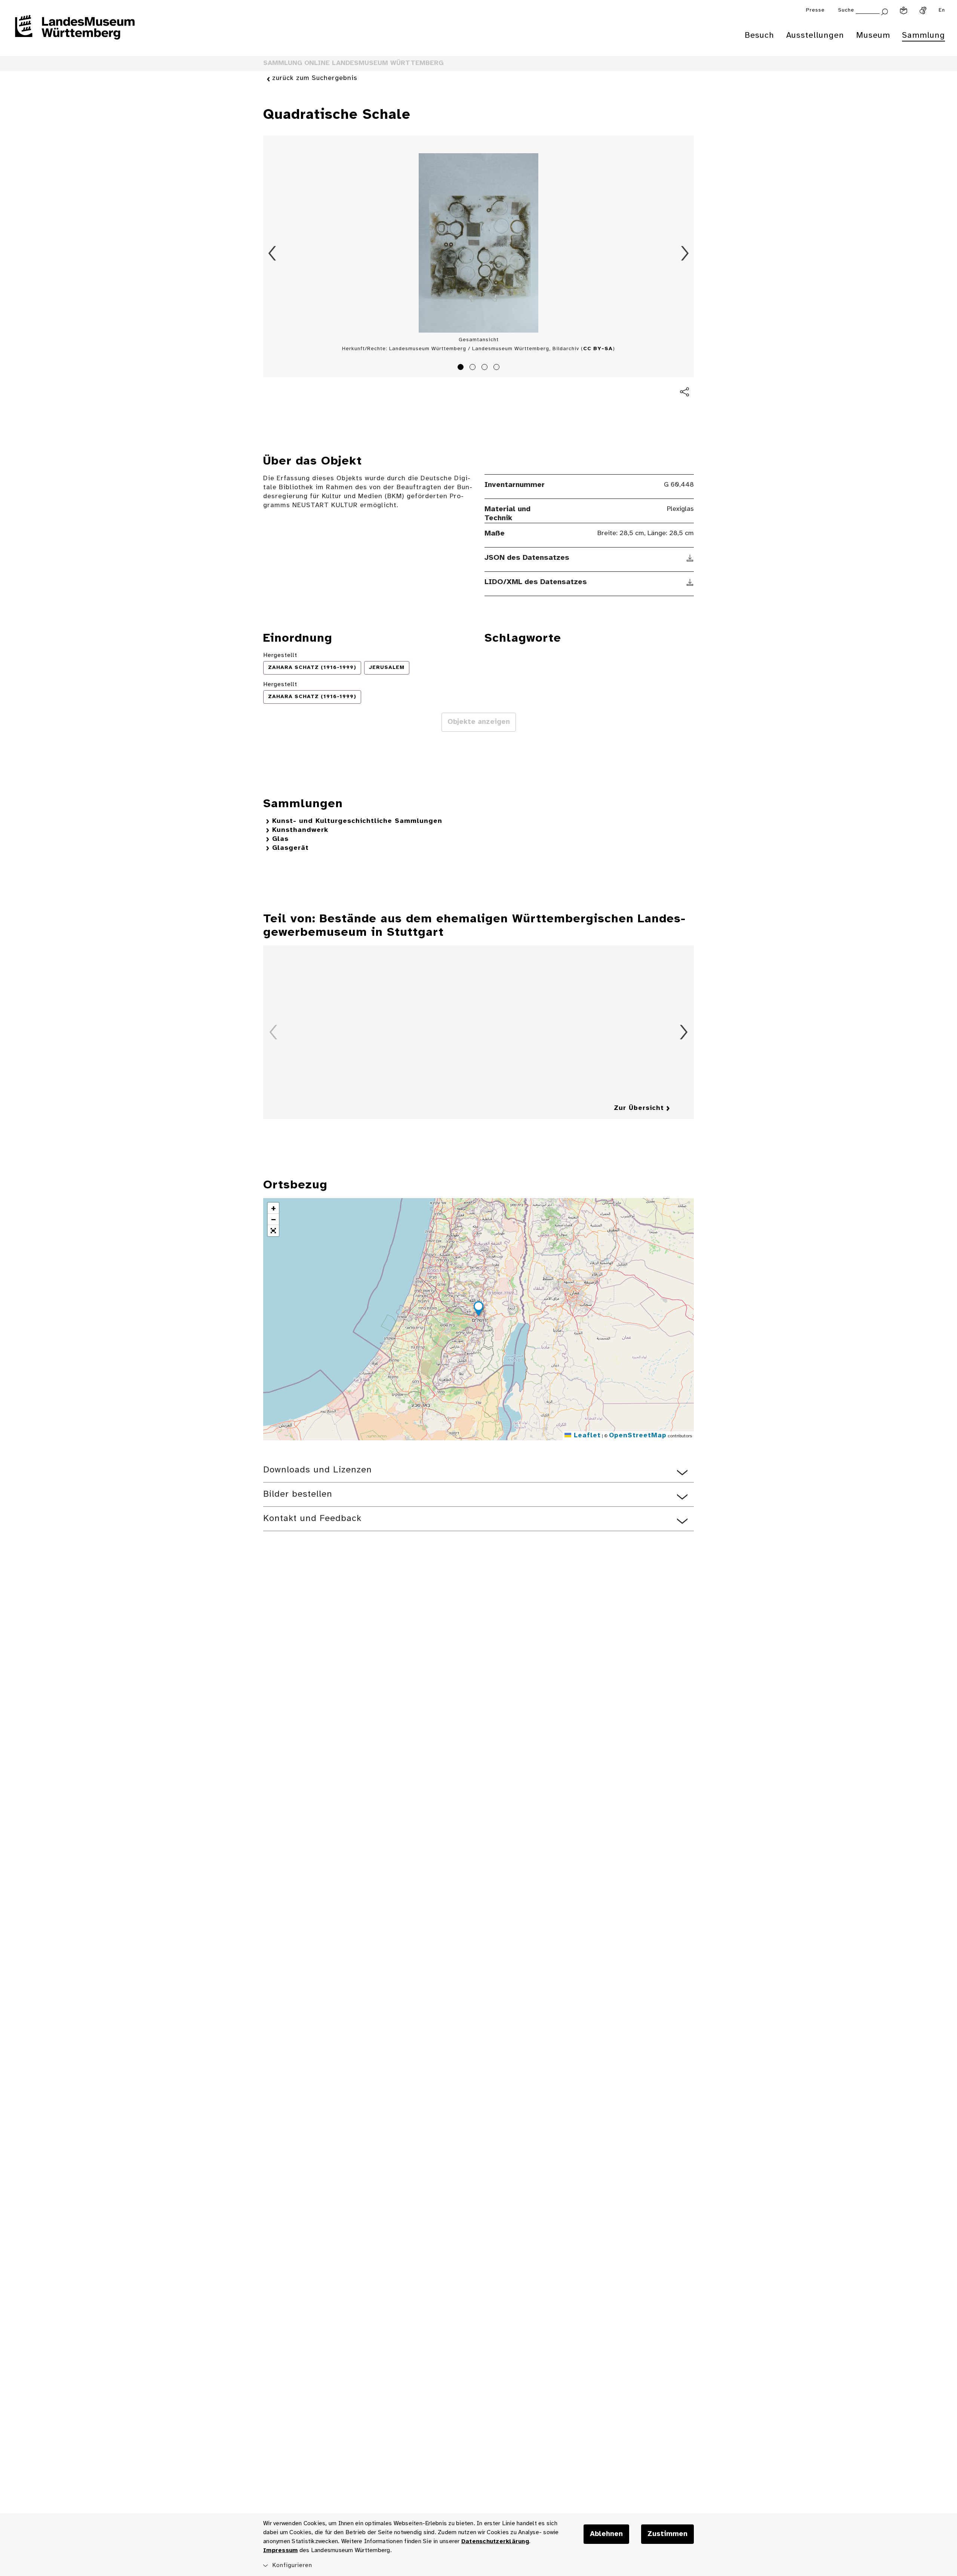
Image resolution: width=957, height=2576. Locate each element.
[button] (478, 1310)
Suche (846, 10)
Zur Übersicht (639, 1108)
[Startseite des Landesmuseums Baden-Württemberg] (75, 32)
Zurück (272, 253)
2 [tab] (474, 368)
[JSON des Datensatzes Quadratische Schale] (690, 558)
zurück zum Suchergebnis (315, 78)
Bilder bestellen (298, 1494)
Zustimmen (667, 2534)
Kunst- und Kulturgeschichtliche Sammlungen (357, 821)
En (942, 10)
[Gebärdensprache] (923, 10)
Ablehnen (606, 2534)
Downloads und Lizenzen (318, 1470)
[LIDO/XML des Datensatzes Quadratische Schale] (690, 582)
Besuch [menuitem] (759, 36)
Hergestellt (280, 655)
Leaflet (586, 1436)
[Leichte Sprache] (904, 10)
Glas (280, 839)
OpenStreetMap (638, 1436)
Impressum (280, 2550)
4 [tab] (498, 368)
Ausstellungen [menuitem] (815, 36)
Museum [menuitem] (873, 36)
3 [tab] (486, 368)
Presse (815, 10)
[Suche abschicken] (884, 11)
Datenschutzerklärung (495, 2541)
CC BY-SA (598, 349)
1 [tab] (462, 368)
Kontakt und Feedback (312, 1519)
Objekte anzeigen (479, 722)
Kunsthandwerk (300, 830)
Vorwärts (685, 253)
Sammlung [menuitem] (924, 36)
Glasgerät (290, 848)
